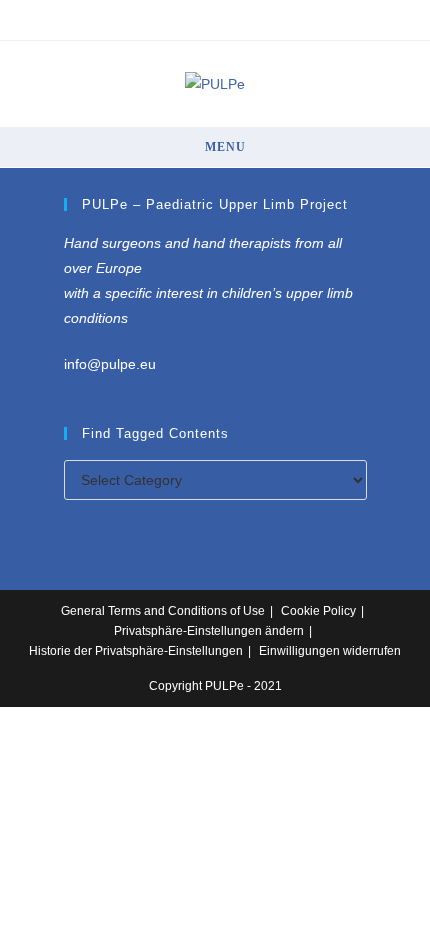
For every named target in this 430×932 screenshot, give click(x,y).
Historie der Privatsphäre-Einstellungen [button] (136, 651)
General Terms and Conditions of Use (163, 611)
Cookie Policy (318, 611)
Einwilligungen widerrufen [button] (330, 651)
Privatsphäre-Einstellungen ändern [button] (209, 631)
